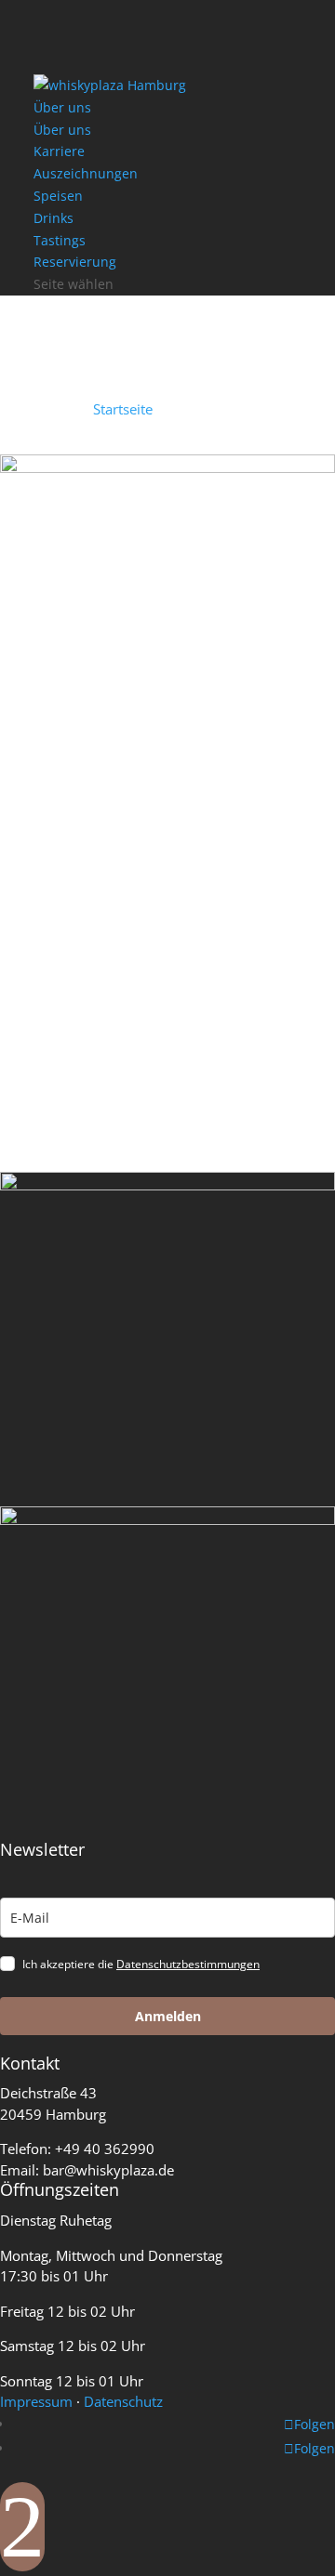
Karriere (59, 151)
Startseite (123, 409)
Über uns (62, 107)
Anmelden (168, 2016)
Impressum (36, 2401)
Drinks (54, 218)
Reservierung (75, 262)
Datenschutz (123, 2401)
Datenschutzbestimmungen (188, 1964)
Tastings (60, 240)
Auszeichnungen (86, 173)
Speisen (58, 196)
